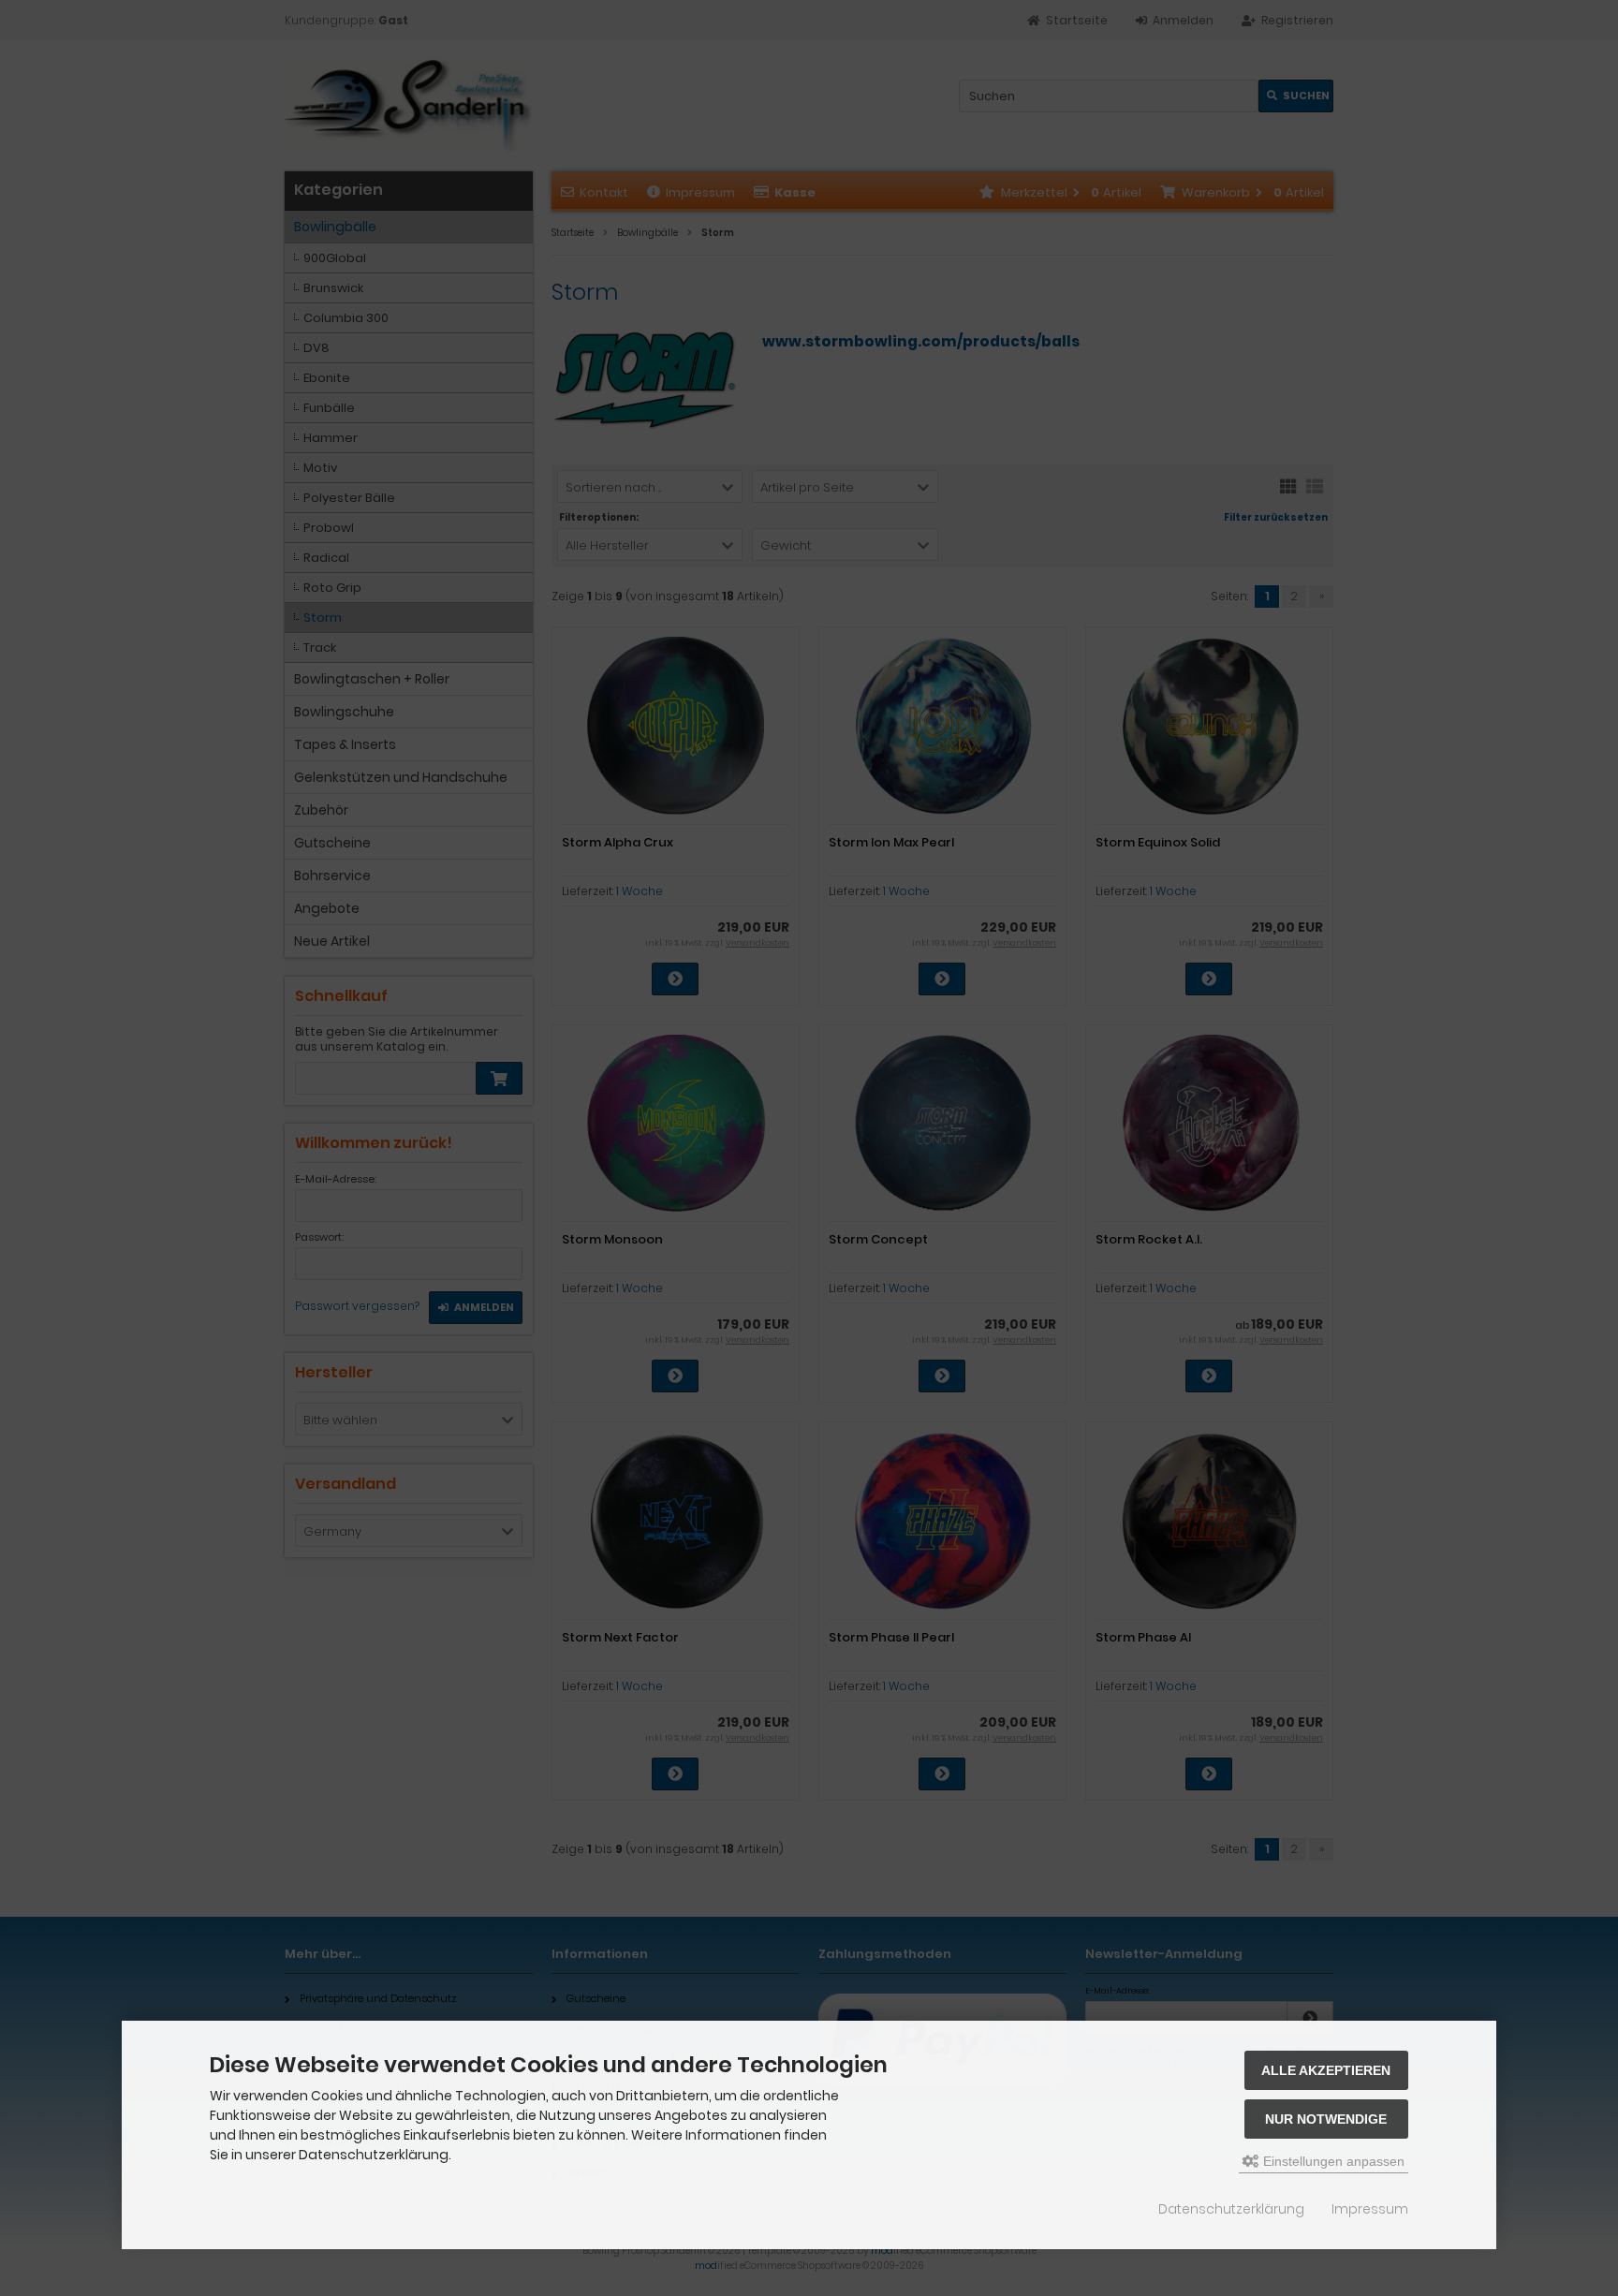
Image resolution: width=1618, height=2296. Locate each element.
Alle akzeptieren (1326, 2070)
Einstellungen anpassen (1332, 2161)
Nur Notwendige (1326, 2119)
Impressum (1370, 2209)
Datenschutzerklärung (1231, 2209)
